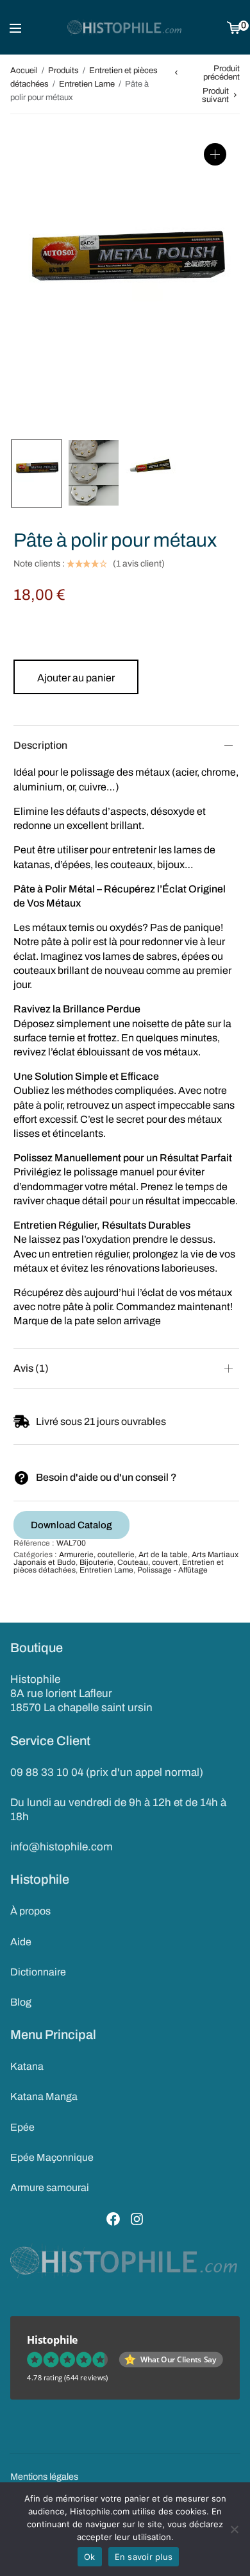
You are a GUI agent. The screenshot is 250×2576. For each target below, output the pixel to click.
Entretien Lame (87, 84)
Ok (90, 2557)
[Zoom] (215, 154)
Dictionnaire (38, 1972)
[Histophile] (125, 28)
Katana (27, 2066)
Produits (63, 71)
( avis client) (139, 564)
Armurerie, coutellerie (97, 1555)
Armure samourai (50, 2188)
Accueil (24, 71)
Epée (22, 2127)
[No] (234, 2529)
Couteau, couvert (148, 1562)
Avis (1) (31, 1368)
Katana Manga (44, 2096)
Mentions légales (44, 2477)
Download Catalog (71, 1525)
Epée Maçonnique (52, 2157)
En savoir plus (144, 2557)
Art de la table (163, 1555)
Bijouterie (96, 1562)
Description (40, 745)
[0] (234, 27)
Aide (21, 1942)
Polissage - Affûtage (172, 1570)
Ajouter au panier (76, 678)
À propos (30, 1911)
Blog (21, 2002)
